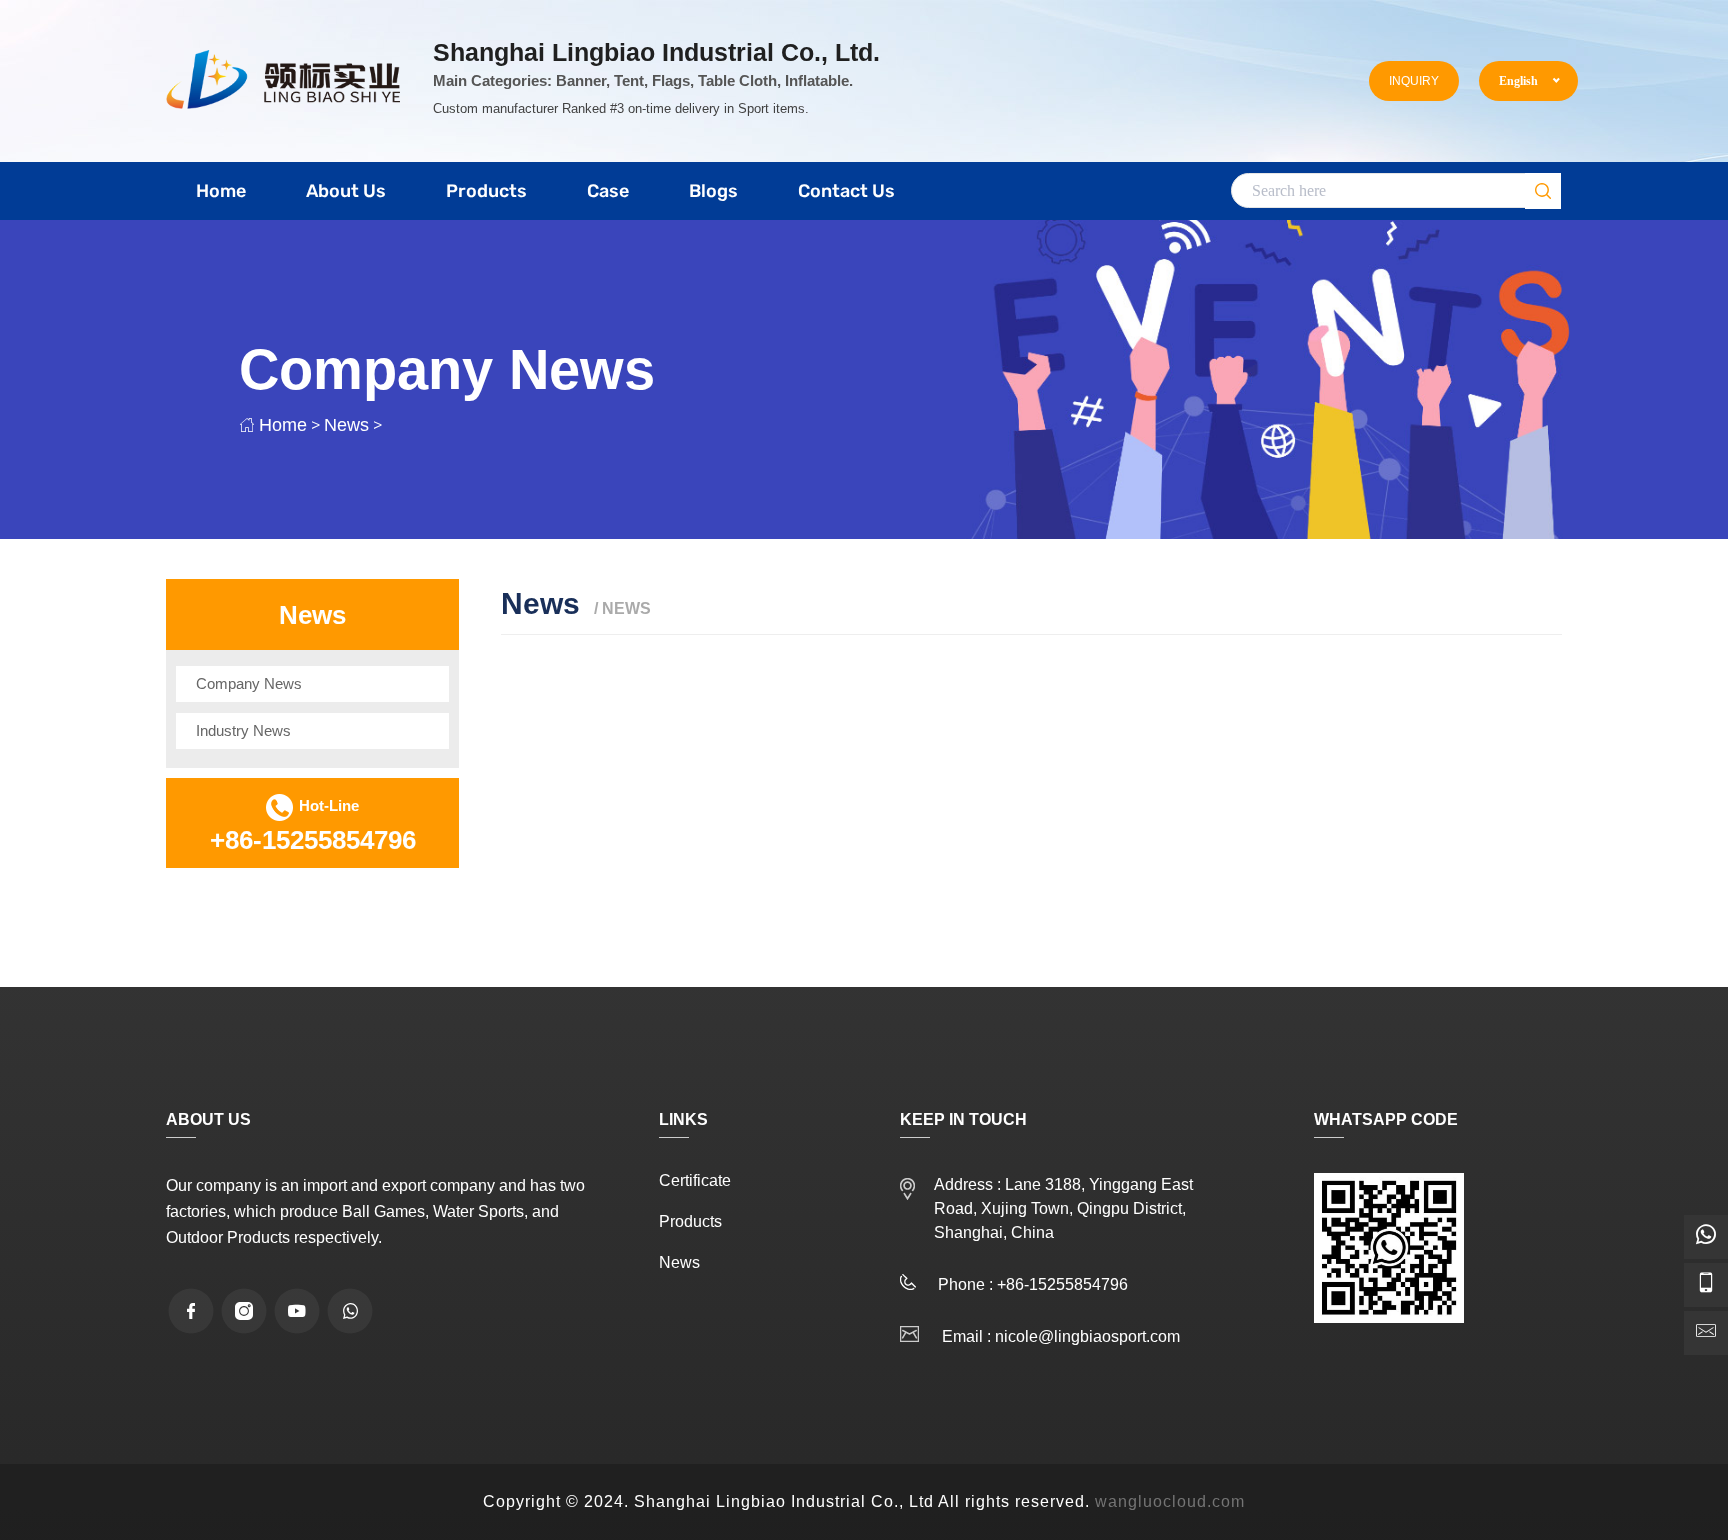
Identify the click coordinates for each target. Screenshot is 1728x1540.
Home (221, 191)
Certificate (695, 1181)
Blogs (713, 191)
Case (608, 191)
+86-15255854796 (313, 840)
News (346, 425)
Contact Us (846, 191)
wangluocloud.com (1170, 1501)
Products (486, 191)
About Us (346, 191)
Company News (249, 683)
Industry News (243, 730)
